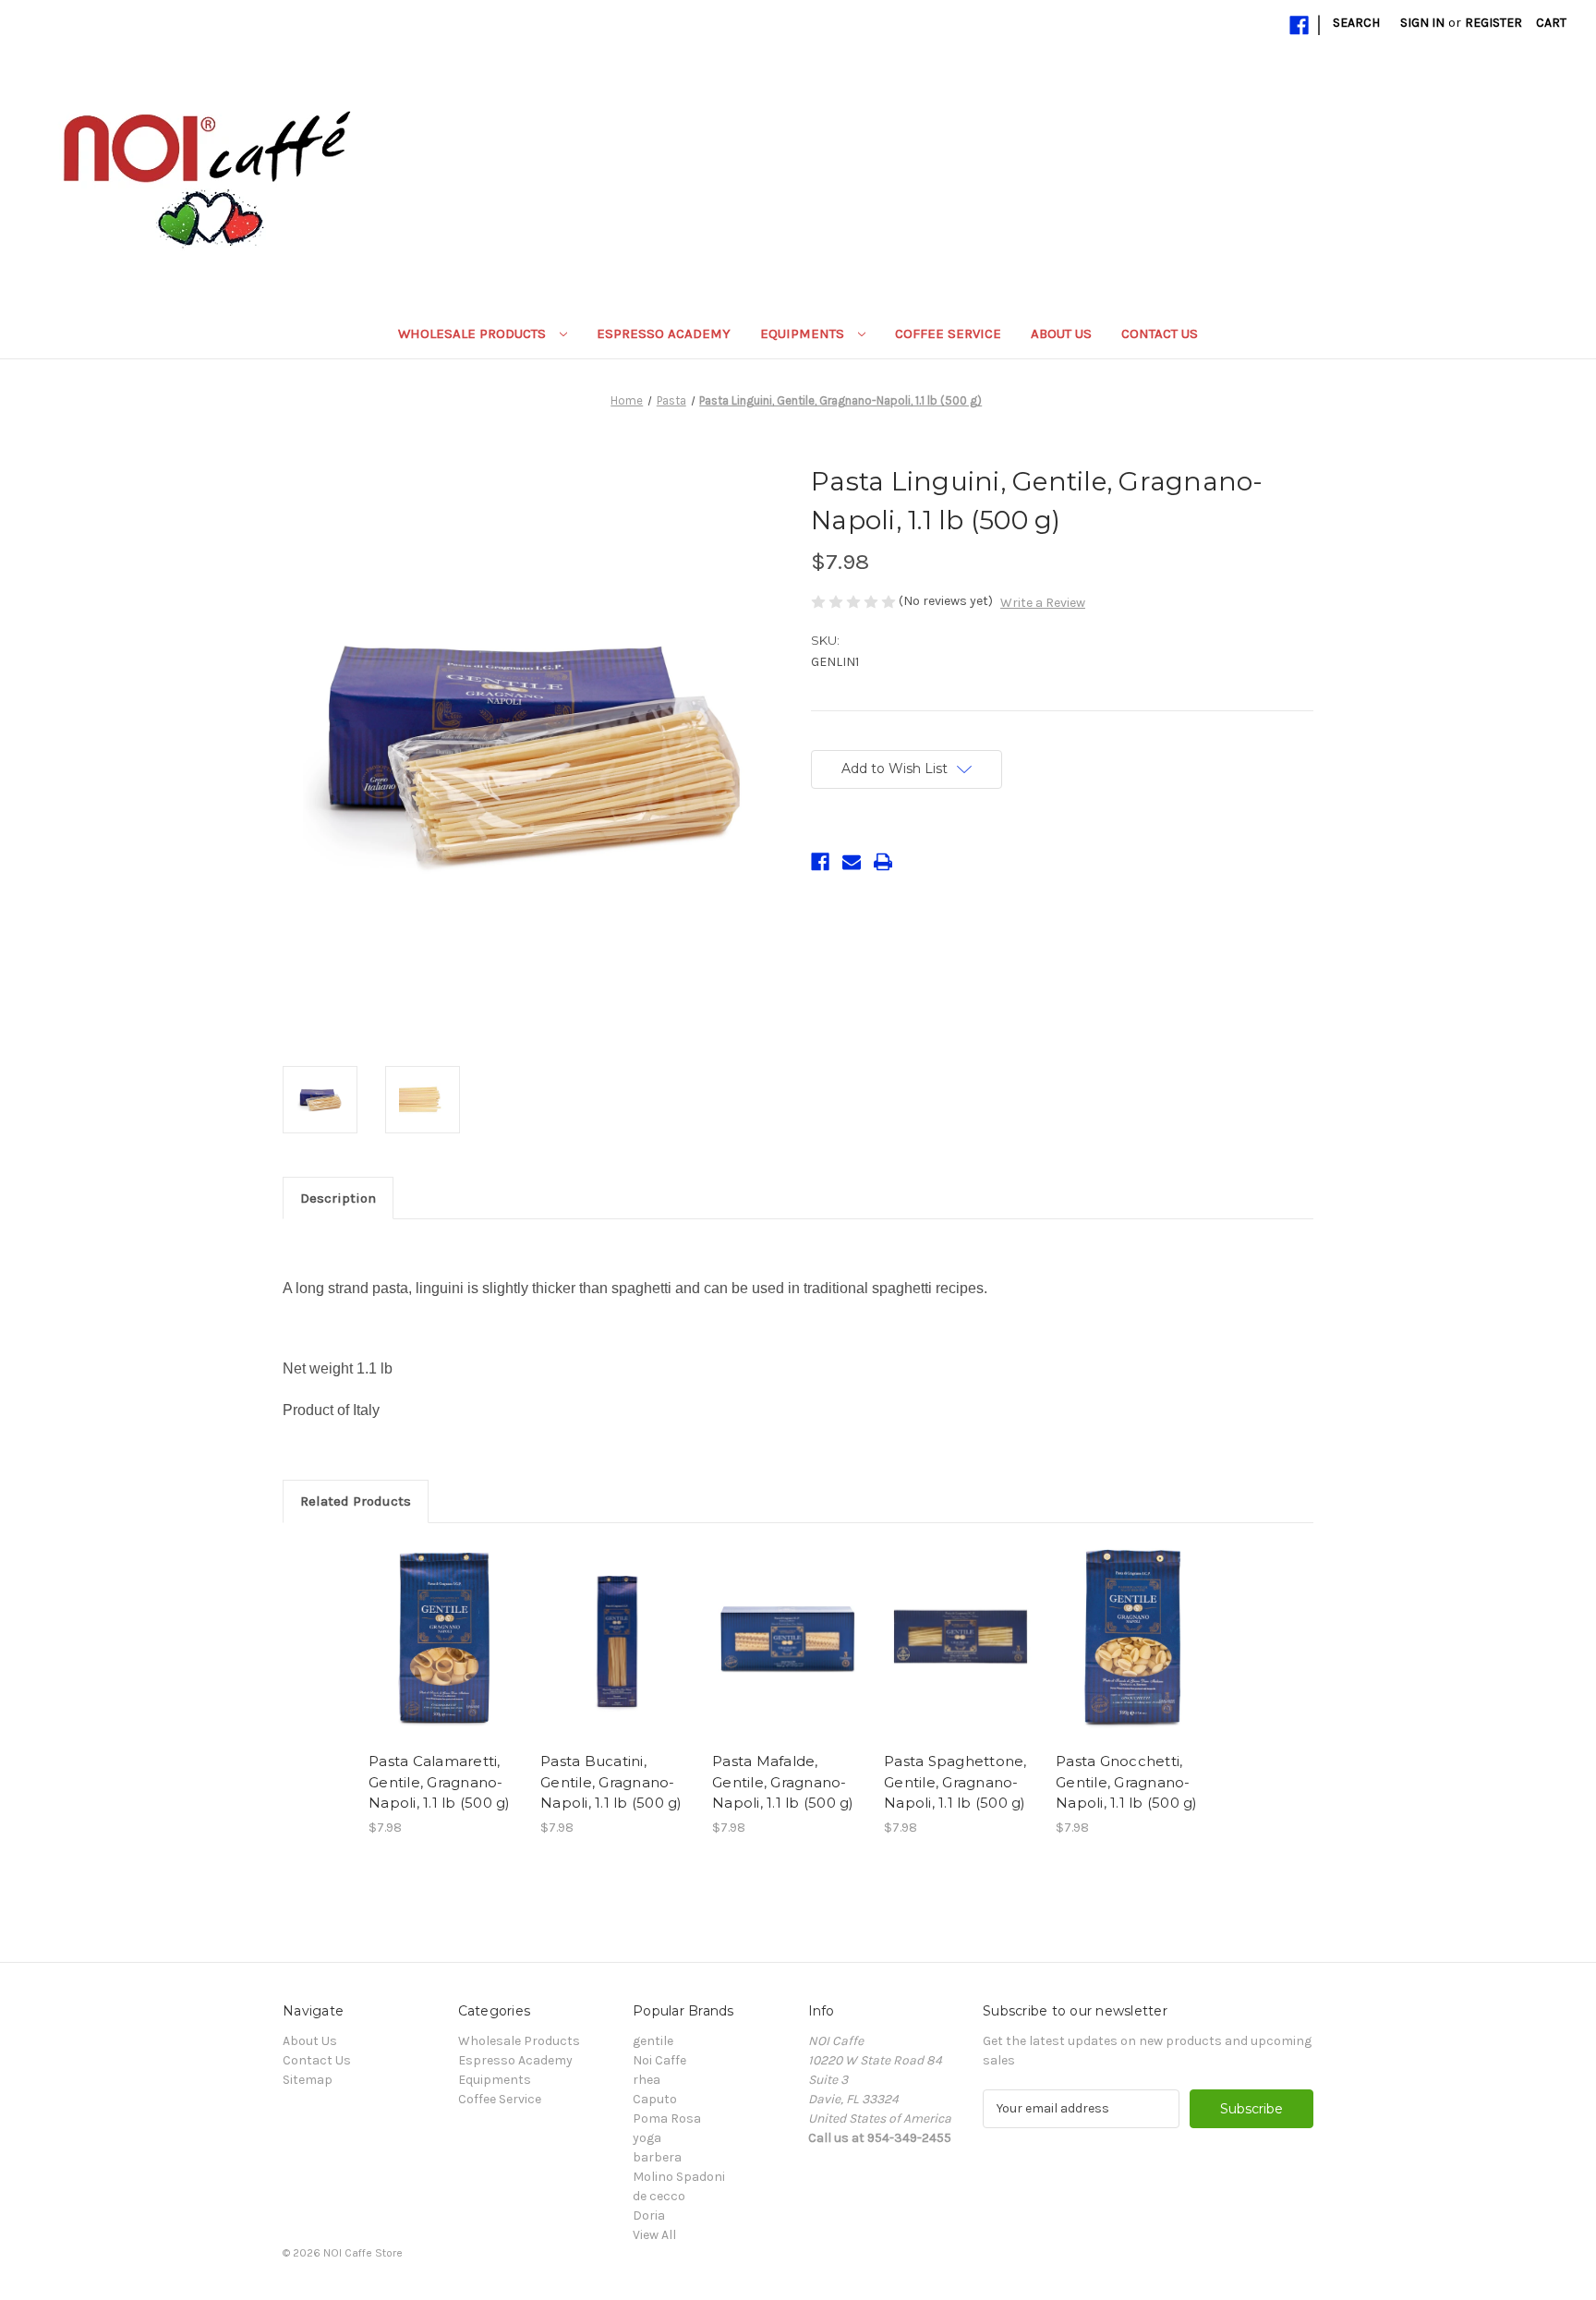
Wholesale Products (474, 333)
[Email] (852, 862)
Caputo (655, 2099)
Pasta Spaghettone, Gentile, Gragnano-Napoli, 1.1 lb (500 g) (955, 1782)
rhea (647, 2080)
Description (338, 1198)
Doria (649, 2215)
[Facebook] (1299, 25)
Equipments (804, 333)
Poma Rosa (667, 2118)
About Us (1061, 333)
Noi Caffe (659, 2060)
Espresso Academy (664, 333)
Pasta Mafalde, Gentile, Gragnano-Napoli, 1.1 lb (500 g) (783, 1782)
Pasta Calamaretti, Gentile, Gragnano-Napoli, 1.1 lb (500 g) (440, 1782)
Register (1493, 23)
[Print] (883, 862)
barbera (657, 2157)
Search (1356, 23)
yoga (647, 2138)
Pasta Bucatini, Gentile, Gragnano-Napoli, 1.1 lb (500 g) (611, 1782)
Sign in (1422, 23)
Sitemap (308, 2080)
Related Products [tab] (356, 1501)
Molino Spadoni (679, 2177)
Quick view (445, 1642)
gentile (653, 2041)
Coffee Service (948, 333)
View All (654, 2235)
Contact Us (1160, 333)
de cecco (659, 2196)
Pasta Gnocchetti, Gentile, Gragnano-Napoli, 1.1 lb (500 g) (1127, 1782)
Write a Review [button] (1043, 603)
